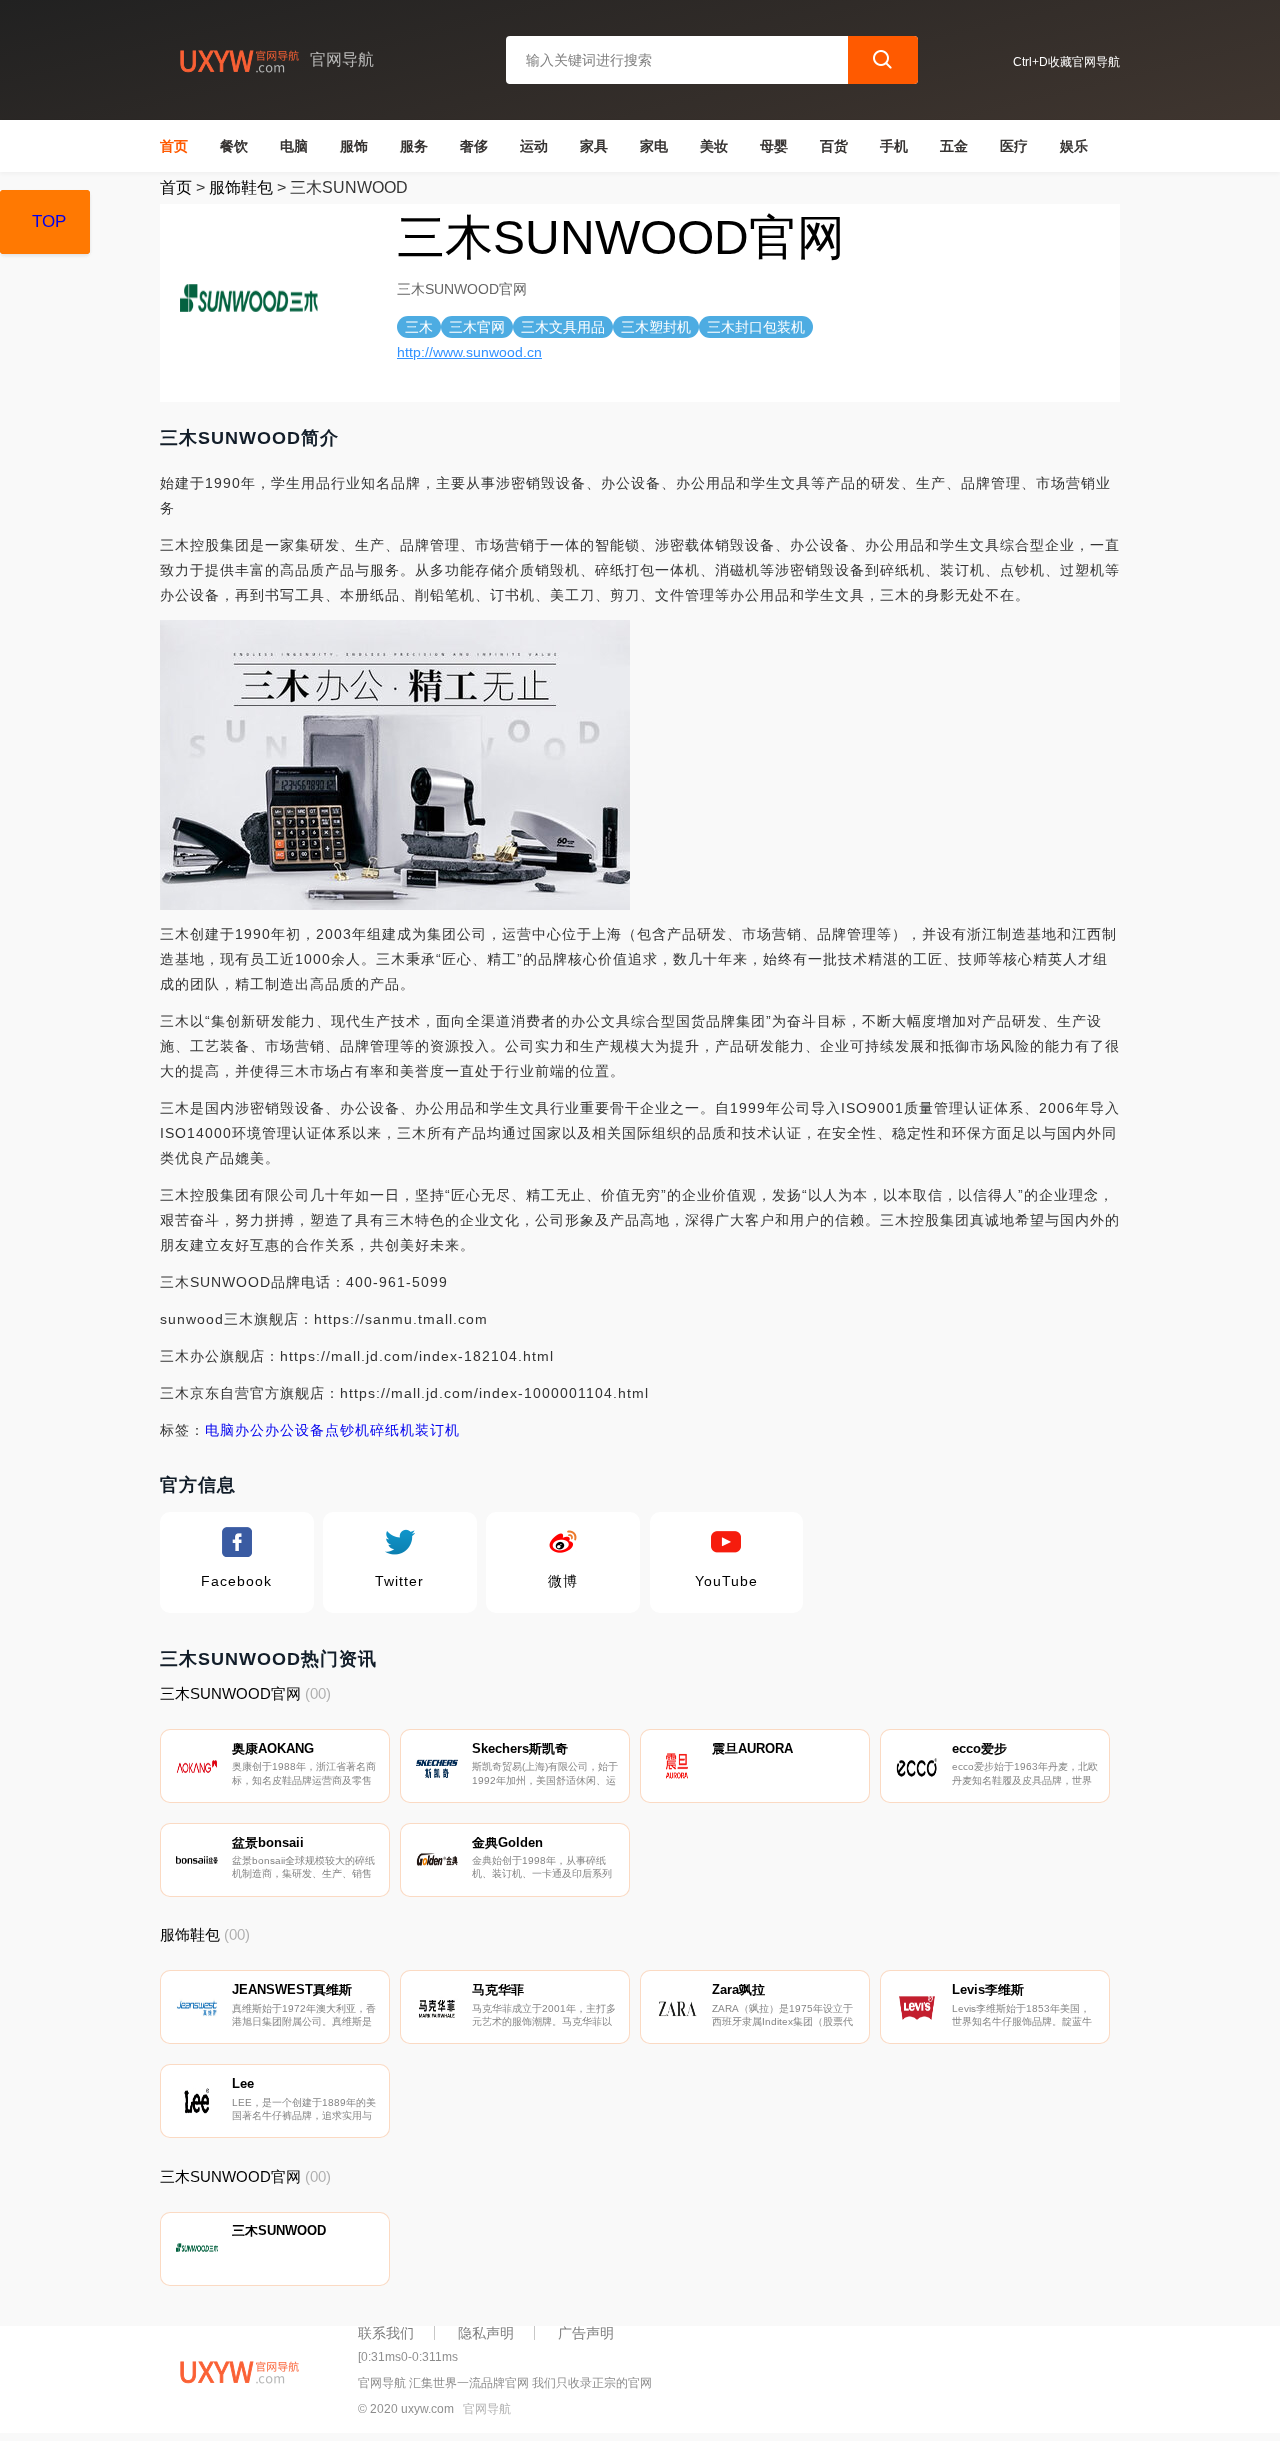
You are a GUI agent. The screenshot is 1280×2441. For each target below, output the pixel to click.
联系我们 (386, 2333)
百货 (834, 146)
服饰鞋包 (241, 187)
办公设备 (295, 1430)
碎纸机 (392, 1430)
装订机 (437, 1430)
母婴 (774, 146)
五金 (954, 146)
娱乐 (1074, 146)
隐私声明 (486, 2333)
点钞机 (347, 1430)
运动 (534, 146)
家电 (654, 146)
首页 (174, 146)
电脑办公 (235, 1430)
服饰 (354, 146)
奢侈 (474, 146)
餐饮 (234, 146)
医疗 (1014, 146)
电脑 (294, 146)
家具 (594, 146)
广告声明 (586, 2333)
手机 (894, 146)
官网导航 (487, 2409)
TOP (49, 221)
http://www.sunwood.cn (469, 352)
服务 (414, 146)
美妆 (714, 146)
